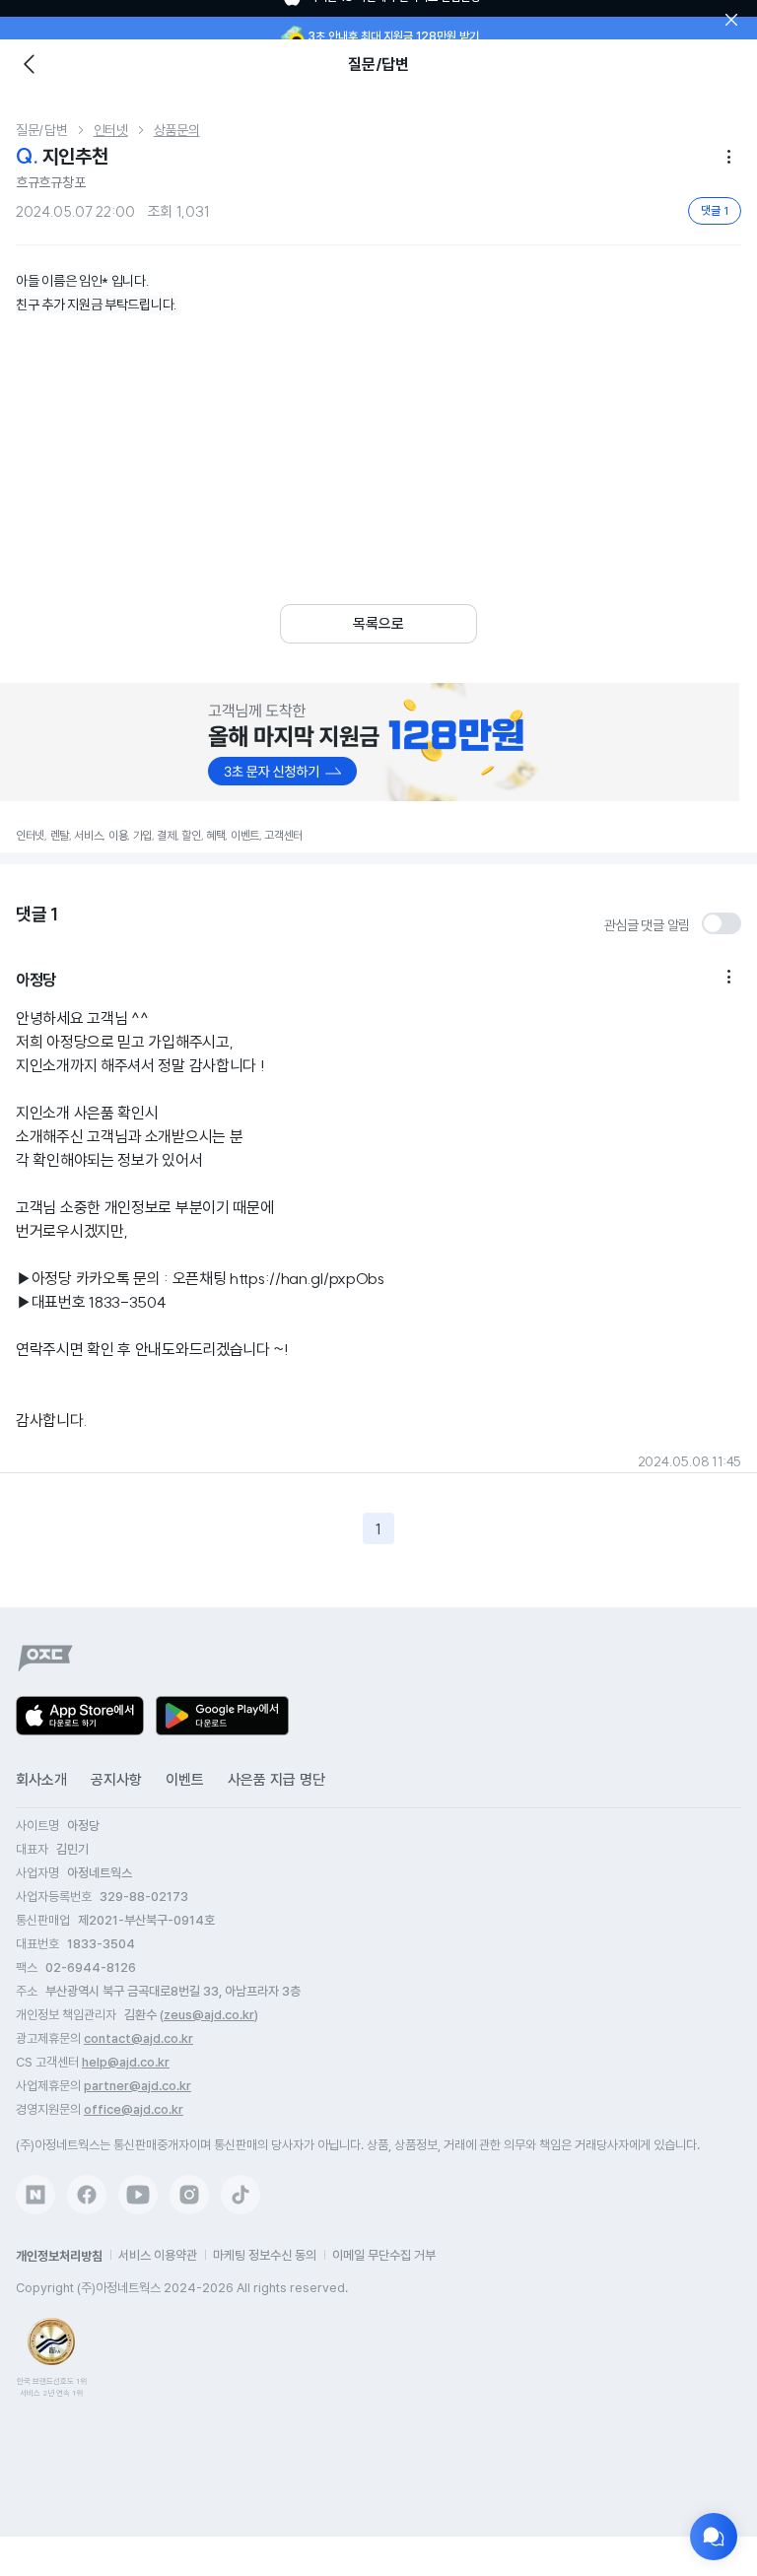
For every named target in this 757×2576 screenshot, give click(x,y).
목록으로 (378, 624)
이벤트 (185, 1780)
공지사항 (116, 1780)
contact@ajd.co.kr (138, 2038)
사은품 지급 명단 (276, 1780)
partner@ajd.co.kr (138, 2086)
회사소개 (41, 1780)
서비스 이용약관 (158, 2255)
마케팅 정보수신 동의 (265, 2255)
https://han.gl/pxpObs (307, 1278)
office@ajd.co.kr (134, 2109)
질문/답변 (42, 130)
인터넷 (111, 130)
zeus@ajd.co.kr (209, 2015)
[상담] (714, 2537)
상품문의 (177, 130)
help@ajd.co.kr (126, 2062)
